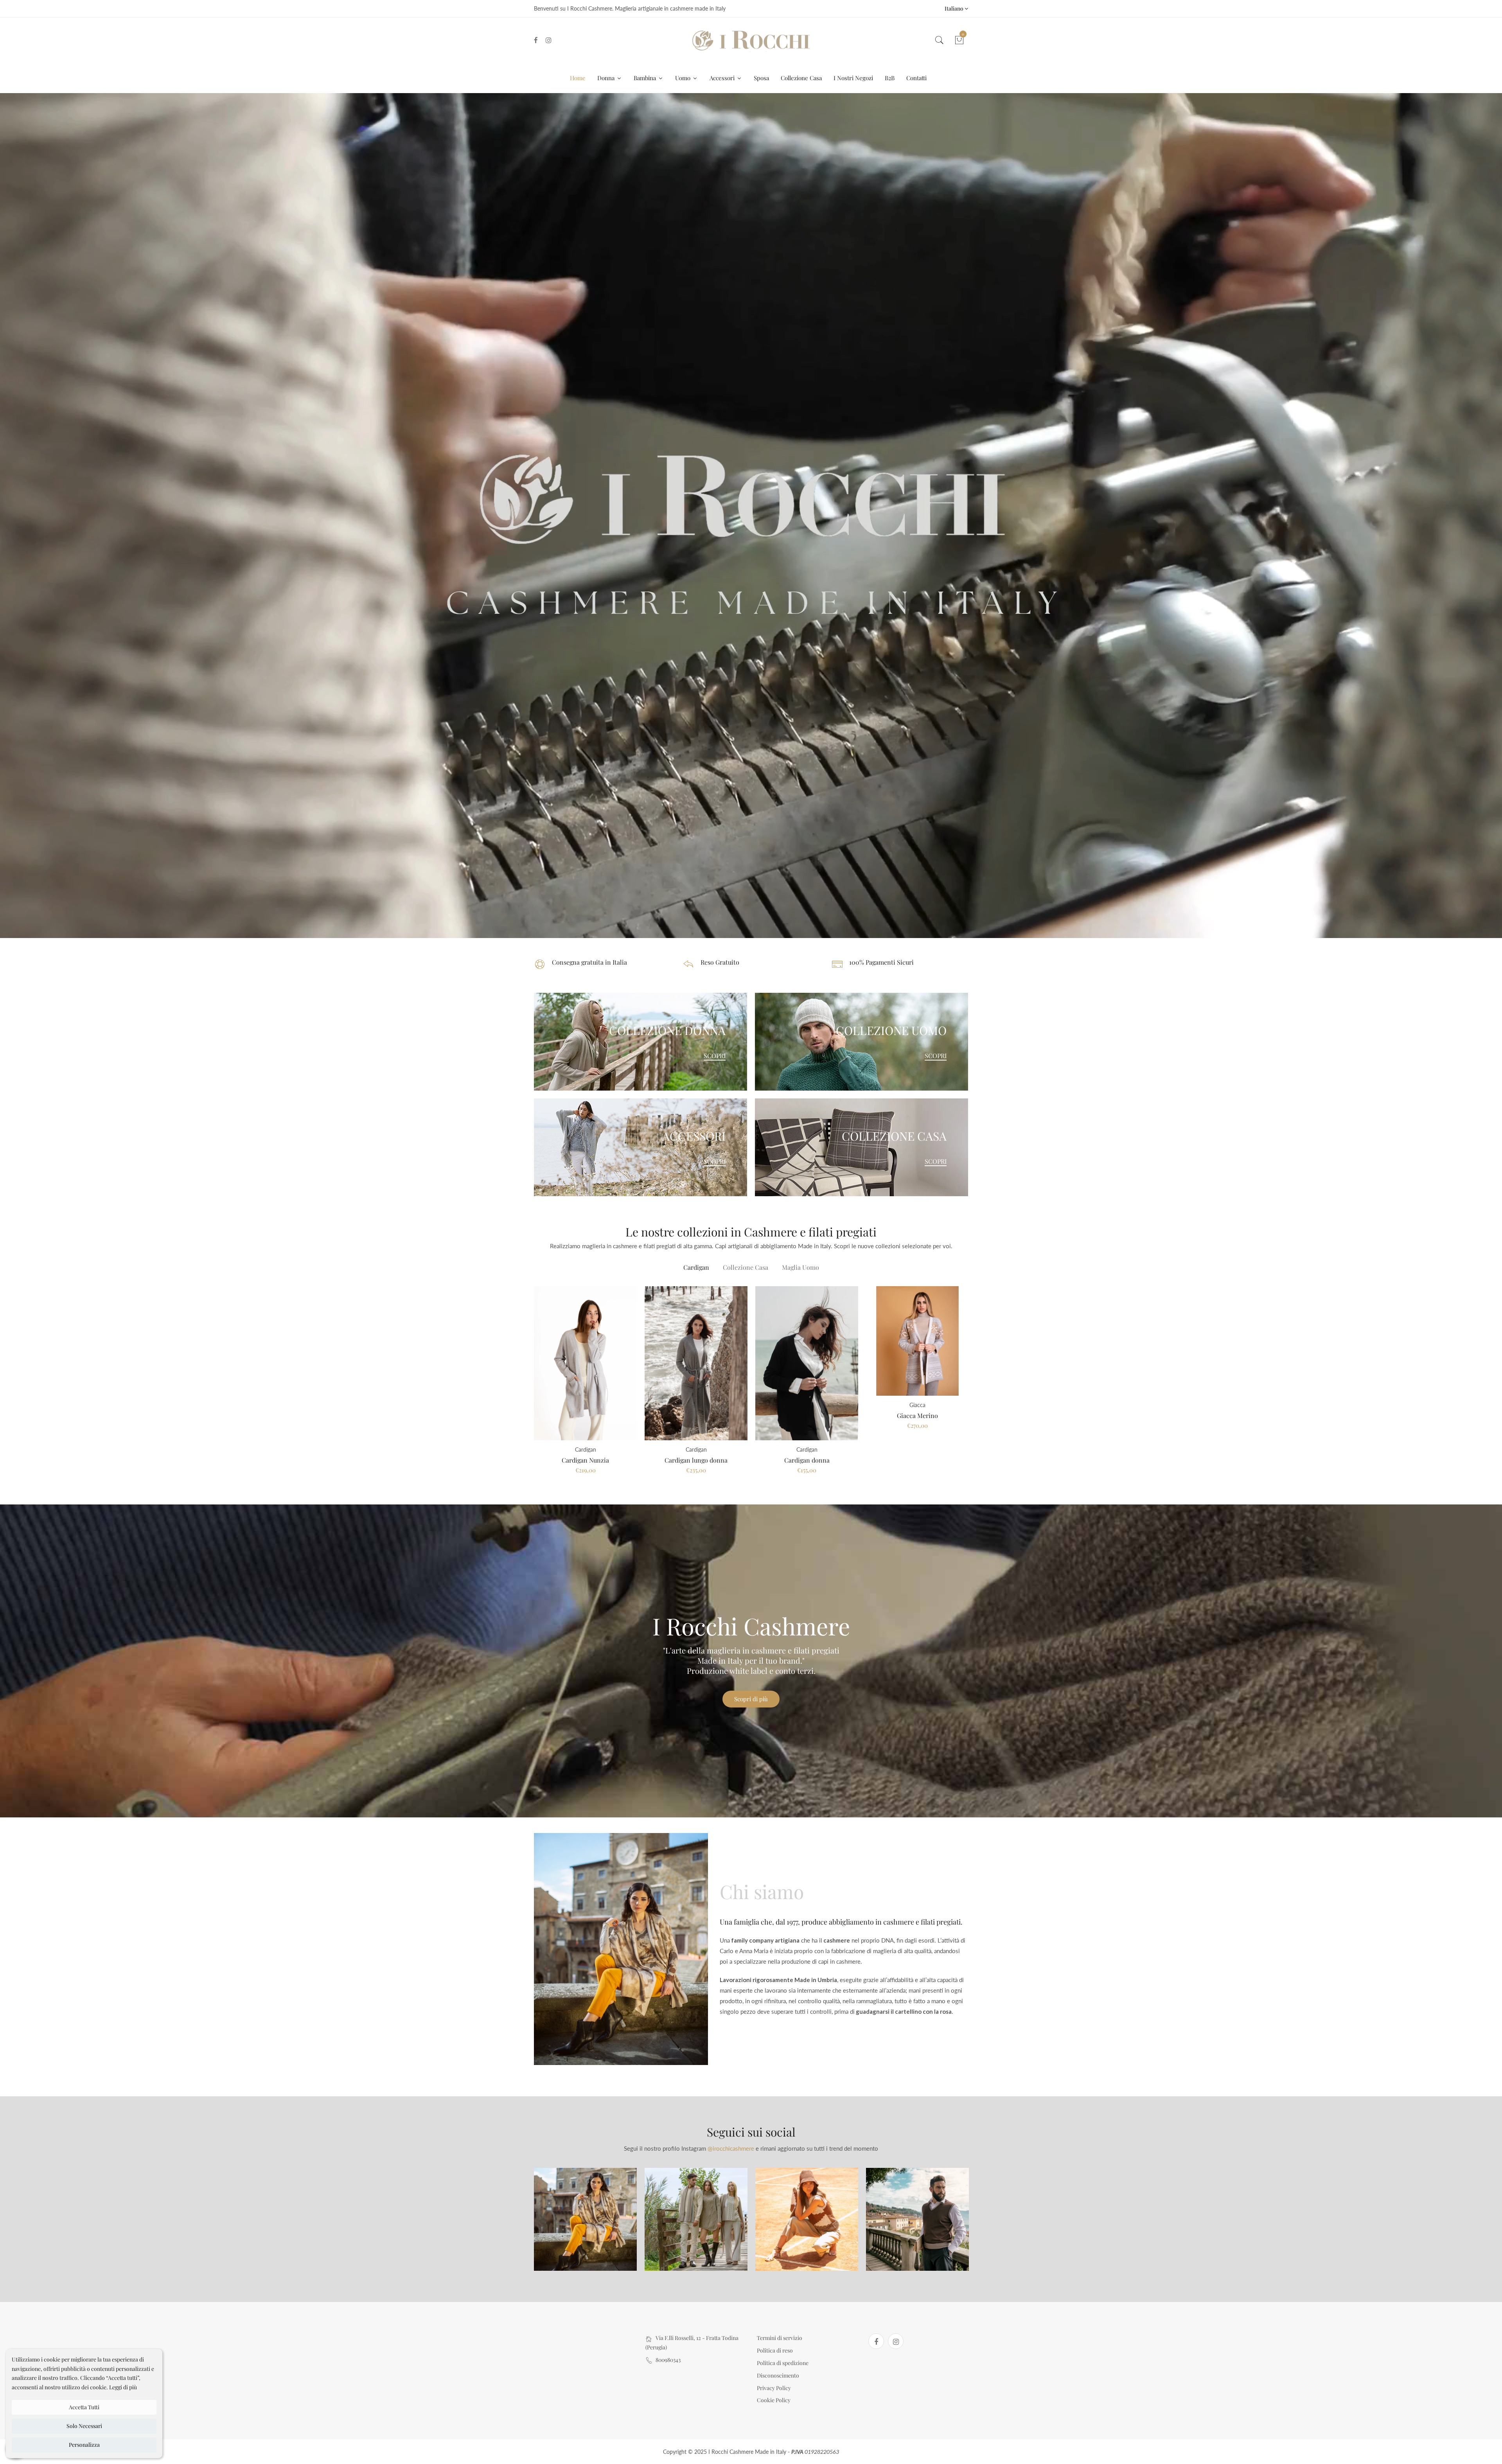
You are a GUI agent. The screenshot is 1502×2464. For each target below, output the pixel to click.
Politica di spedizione (783, 2363)
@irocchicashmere (731, 2148)
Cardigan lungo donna (696, 1460)
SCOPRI (715, 1056)
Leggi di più (123, 2387)
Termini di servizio (780, 2338)
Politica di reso (775, 2350)
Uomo (684, 78)
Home (578, 78)
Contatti (916, 78)
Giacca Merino (917, 1415)
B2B (890, 78)
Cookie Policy (774, 2400)
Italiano (955, 8)
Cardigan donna (807, 1460)
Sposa (761, 78)
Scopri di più (751, 1699)
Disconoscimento (778, 2375)
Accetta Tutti (84, 2407)
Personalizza (84, 2445)
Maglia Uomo (800, 1267)
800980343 (668, 2360)
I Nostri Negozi (853, 78)
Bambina (646, 78)
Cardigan (696, 1267)
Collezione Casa (801, 78)
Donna (607, 78)
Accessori (723, 78)
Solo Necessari (84, 2426)
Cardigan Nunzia (585, 1460)
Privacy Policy (774, 2388)
